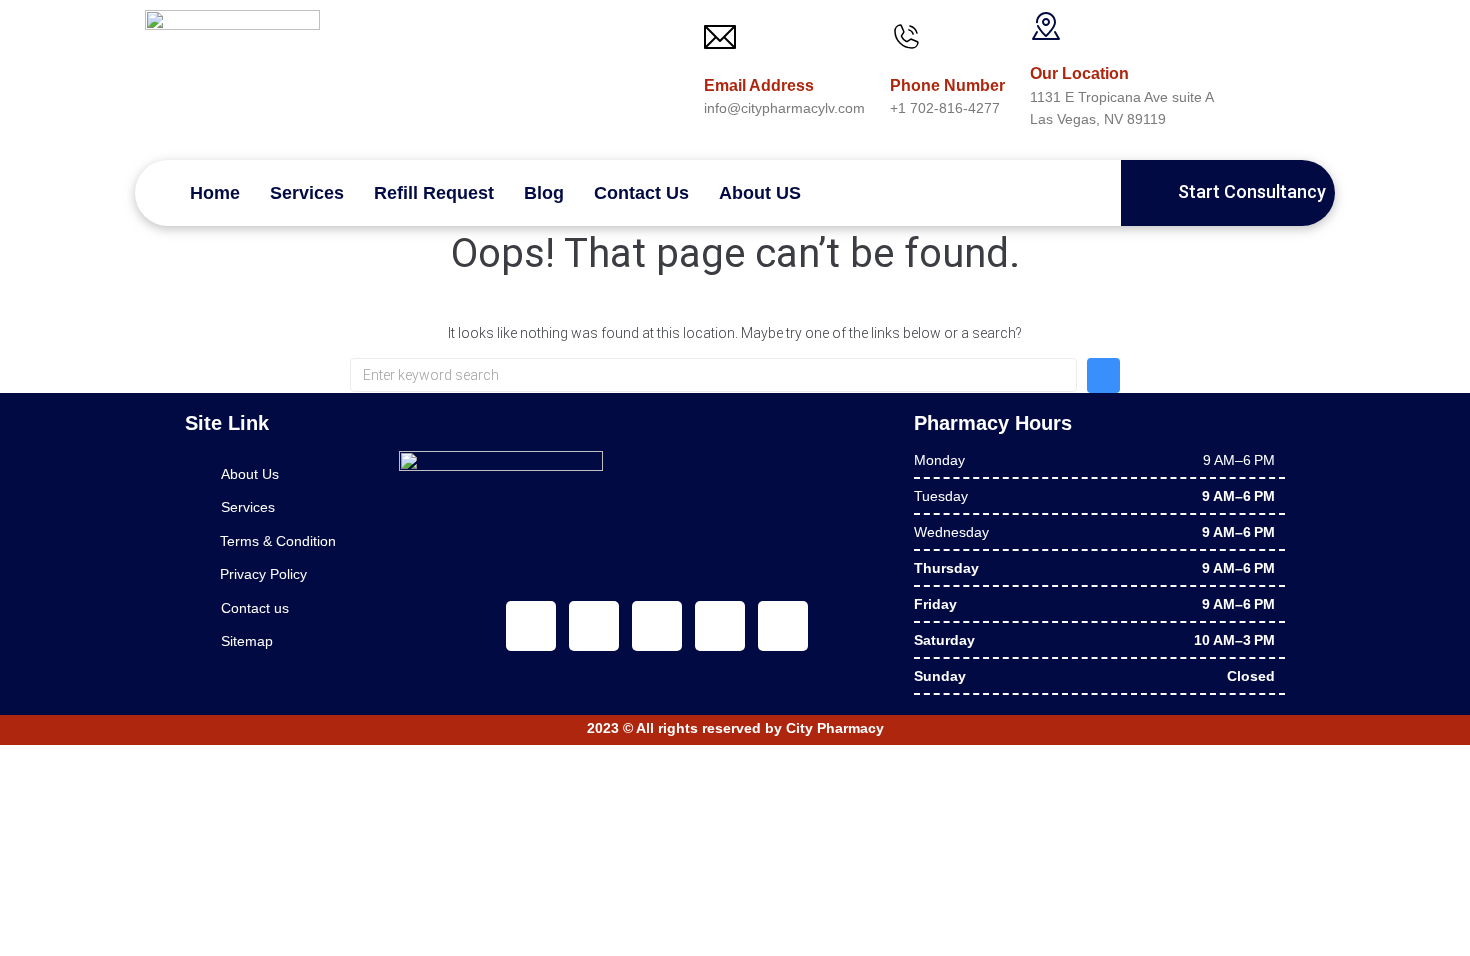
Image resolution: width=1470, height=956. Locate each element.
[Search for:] (713, 375)
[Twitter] (594, 626)
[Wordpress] (783, 626)
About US (760, 193)
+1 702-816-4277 (945, 108)
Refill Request (434, 193)
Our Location (1079, 73)
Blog (544, 193)
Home (215, 193)
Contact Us (641, 193)
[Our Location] (1046, 26)
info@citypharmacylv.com (784, 108)
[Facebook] (531, 626)
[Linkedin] (720, 626)
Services (307, 193)
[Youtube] (657, 626)
